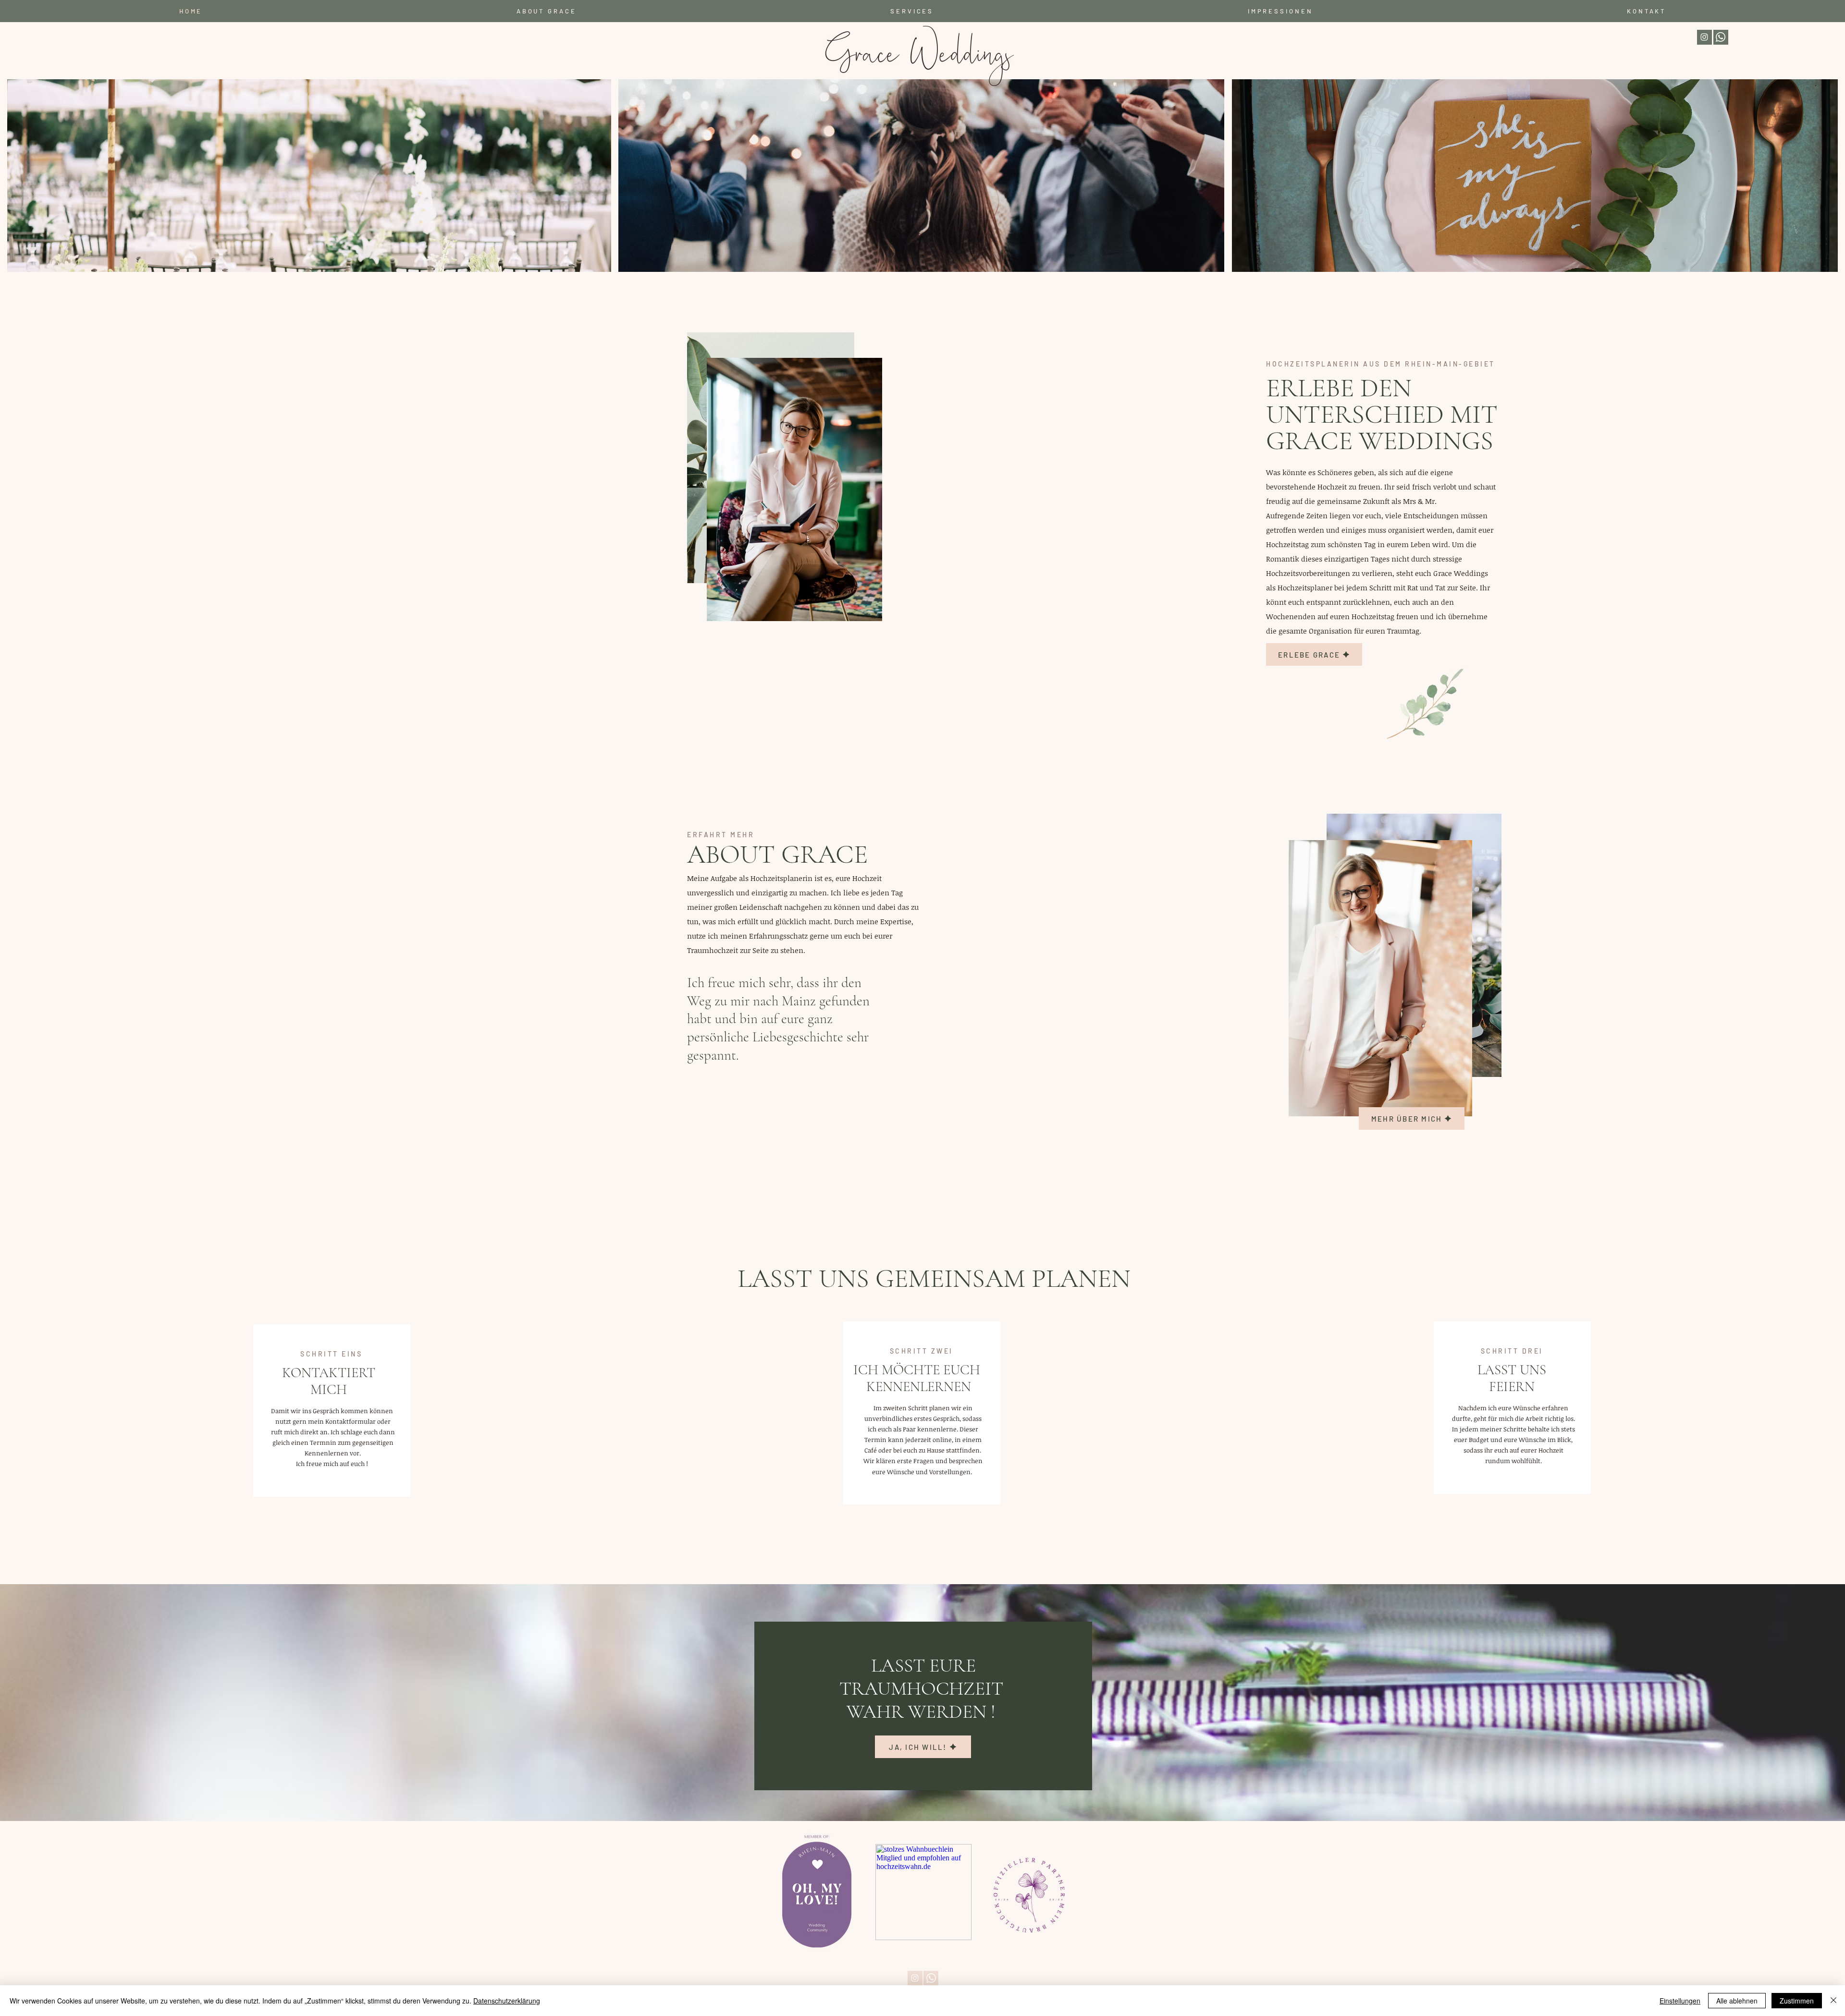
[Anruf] (1721, 37)
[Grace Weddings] (1704, 37)
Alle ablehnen (1737, 2001)
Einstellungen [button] (1680, 2001)
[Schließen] (1833, 2001)
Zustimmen (1797, 2001)
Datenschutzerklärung (507, 2001)
